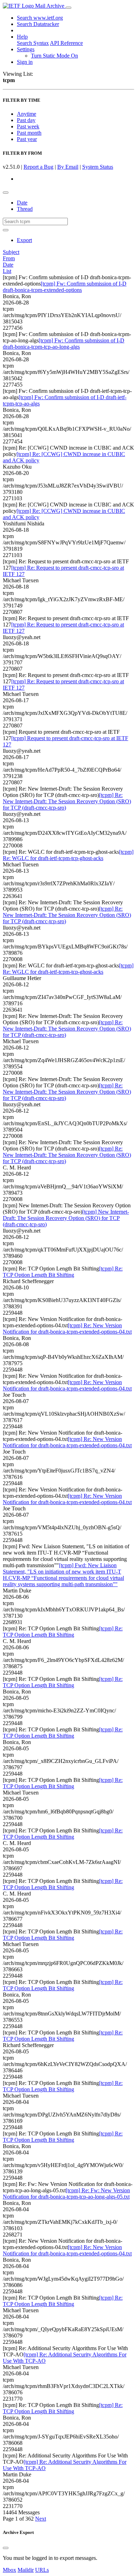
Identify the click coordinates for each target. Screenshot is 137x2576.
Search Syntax (33, 43)
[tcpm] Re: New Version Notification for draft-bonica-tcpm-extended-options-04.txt (67, 1329)
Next (41, 2519)
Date (22, 203)
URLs (42, 2570)
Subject (11, 252)
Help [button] (22, 37)
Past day (26, 120)
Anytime (27, 114)
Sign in (25, 62)
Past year (27, 139)
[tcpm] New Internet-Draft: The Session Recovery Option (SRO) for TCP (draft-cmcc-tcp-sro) (66, 1218)
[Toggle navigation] (68, 8)
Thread (25, 209)
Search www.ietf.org (40, 18)
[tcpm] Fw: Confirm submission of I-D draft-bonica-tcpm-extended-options (65, 287)
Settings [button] (26, 49)
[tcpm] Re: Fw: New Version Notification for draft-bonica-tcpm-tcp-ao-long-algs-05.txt (66, 2193)
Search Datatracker (38, 24)
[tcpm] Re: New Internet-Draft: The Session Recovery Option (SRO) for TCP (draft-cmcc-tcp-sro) (67, 801)
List (7, 271)
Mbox (9, 2570)
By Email (68, 167)
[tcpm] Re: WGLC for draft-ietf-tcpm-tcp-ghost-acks (68, 855)
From (9, 258)
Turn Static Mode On (54, 56)
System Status (98, 167)
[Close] (6, 2548)
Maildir (26, 2570)
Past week (28, 126)
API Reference (66, 43)
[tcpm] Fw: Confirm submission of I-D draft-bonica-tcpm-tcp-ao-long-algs (64, 344)
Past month (29, 133)
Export (24, 240)
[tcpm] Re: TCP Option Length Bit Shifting (63, 1272)
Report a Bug (38, 167)
